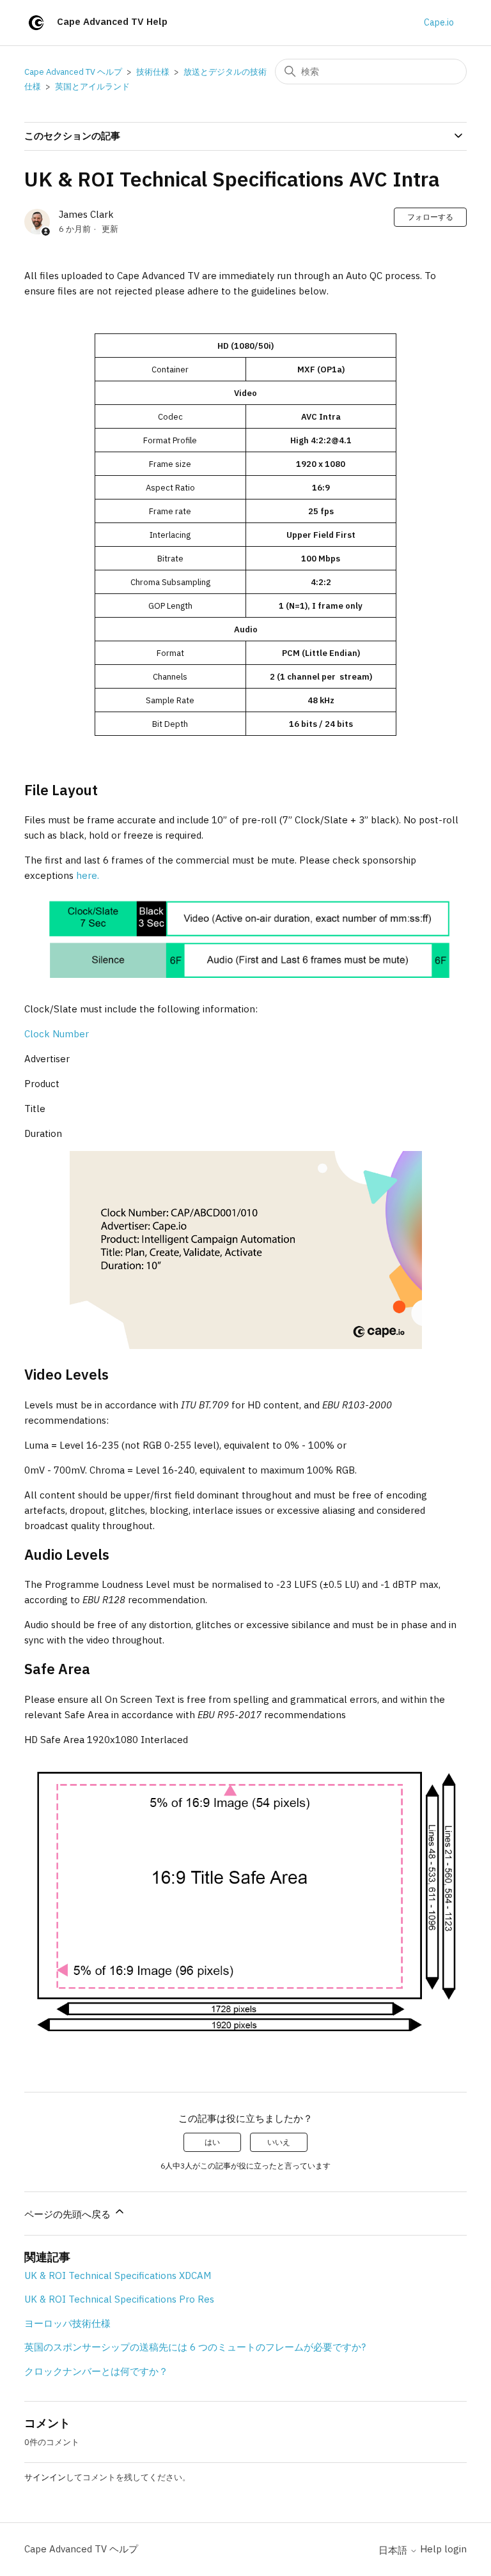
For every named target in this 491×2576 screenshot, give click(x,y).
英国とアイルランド (92, 87)
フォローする (430, 217)
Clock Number (57, 1034)
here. (88, 875)
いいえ (279, 2142)
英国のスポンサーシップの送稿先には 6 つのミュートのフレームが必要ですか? (195, 2347)
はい (212, 2142)
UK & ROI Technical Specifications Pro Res (119, 2299)
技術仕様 (153, 72)
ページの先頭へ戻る (69, 2214)
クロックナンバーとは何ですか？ (96, 2371)
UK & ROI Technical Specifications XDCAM (118, 2275)
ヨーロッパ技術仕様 (67, 2323)
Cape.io (439, 22)
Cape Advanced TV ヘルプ (73, 72)
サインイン (45, 2477)
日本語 (394, 2550)
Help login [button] (443, 2549)
